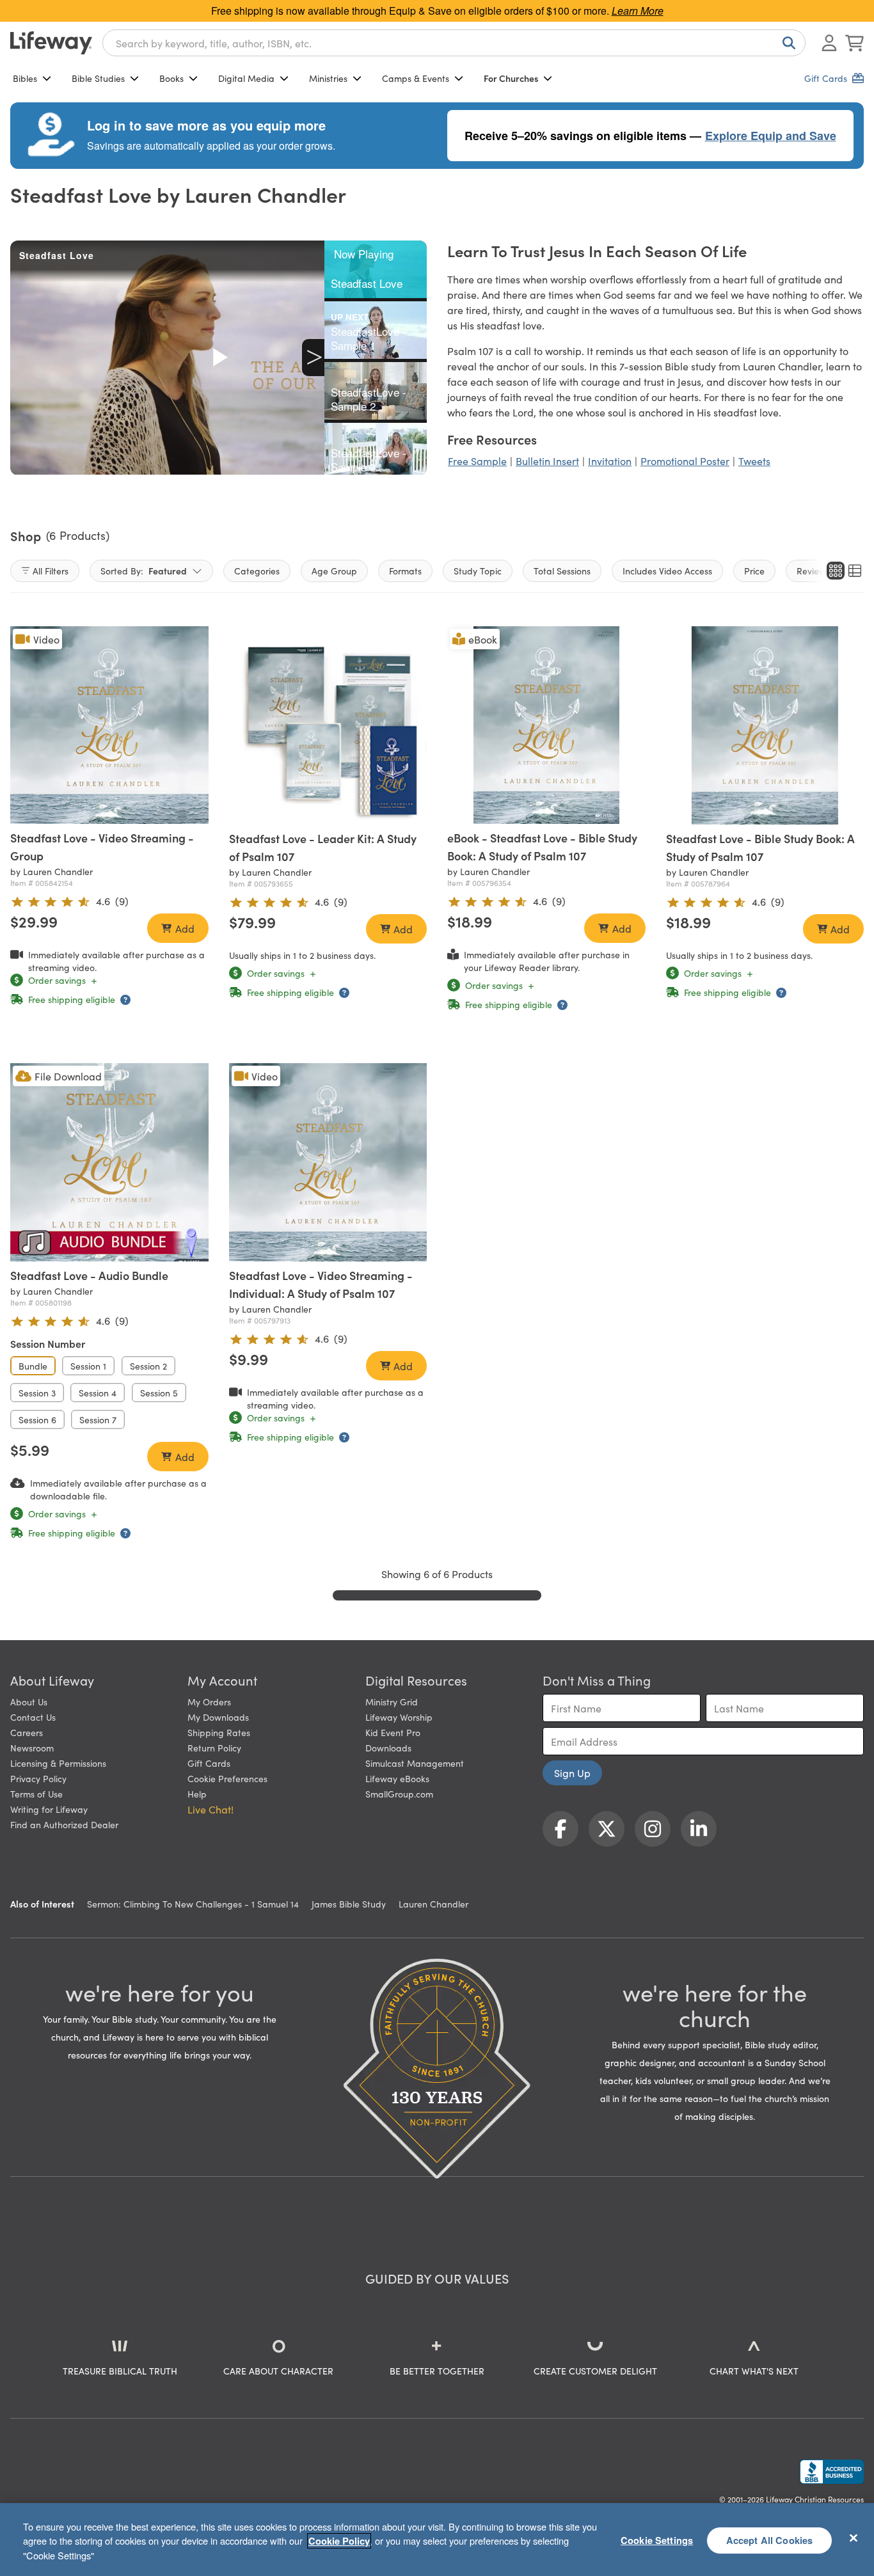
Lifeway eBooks (397, 1778)
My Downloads (218, 1717)
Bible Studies (98, 78)
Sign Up (572, 1773)
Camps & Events (416, 78)
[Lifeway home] (51, 43)
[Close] (854, 2538)
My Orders (209, 1702)
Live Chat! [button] (211, 1809)
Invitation (610, 461)
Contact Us (33, 1717)
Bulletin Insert (547, 461)
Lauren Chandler (433, 1904)
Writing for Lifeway (49, 1809)
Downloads (388, 1748)
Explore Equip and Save (771, 136)
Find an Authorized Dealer (64, 1824)
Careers (27, 1732)
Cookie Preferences (227, 1778)
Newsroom (32, 1748)
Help (197, 1794)
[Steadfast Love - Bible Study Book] (765, 725)
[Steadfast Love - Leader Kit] (328, 725)
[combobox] (454, 43)
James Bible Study (349, 1904)
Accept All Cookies (770, 2540)
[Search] (786, 43)
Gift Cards (209, 1763)
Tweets (754, 461)
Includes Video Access (667, 571)
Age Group (334, 571)
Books (171, 78)
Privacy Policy (38, 1778)
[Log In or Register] (829, 43)
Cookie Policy (339, 2541)
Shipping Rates (219, 1732)
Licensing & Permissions (58, 1763)
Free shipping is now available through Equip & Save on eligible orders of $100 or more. (437, 11)
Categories (257, 571)
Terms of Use (36, 1794)
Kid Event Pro (393, 1732)
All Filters (51, 571)
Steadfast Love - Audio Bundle (89, 1275)
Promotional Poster (685, 461)
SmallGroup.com (399, 1794)
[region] (437, 2540)
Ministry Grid (392, 1702)
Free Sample (477, 461)
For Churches (511, 78)
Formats (405, 571)
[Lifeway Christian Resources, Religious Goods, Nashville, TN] (832, 2472)
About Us (29, 1702)
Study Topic (478, 571)
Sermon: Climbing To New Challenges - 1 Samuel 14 (193, 1904)
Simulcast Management (415, 1763)
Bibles (25, 78)
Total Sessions (562, 571)
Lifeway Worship (399, 1717)
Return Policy (214, 1748)
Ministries (328, 78)
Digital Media (246, 78)
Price (754, 571)
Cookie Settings (657, 2540)
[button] (310, 812)
